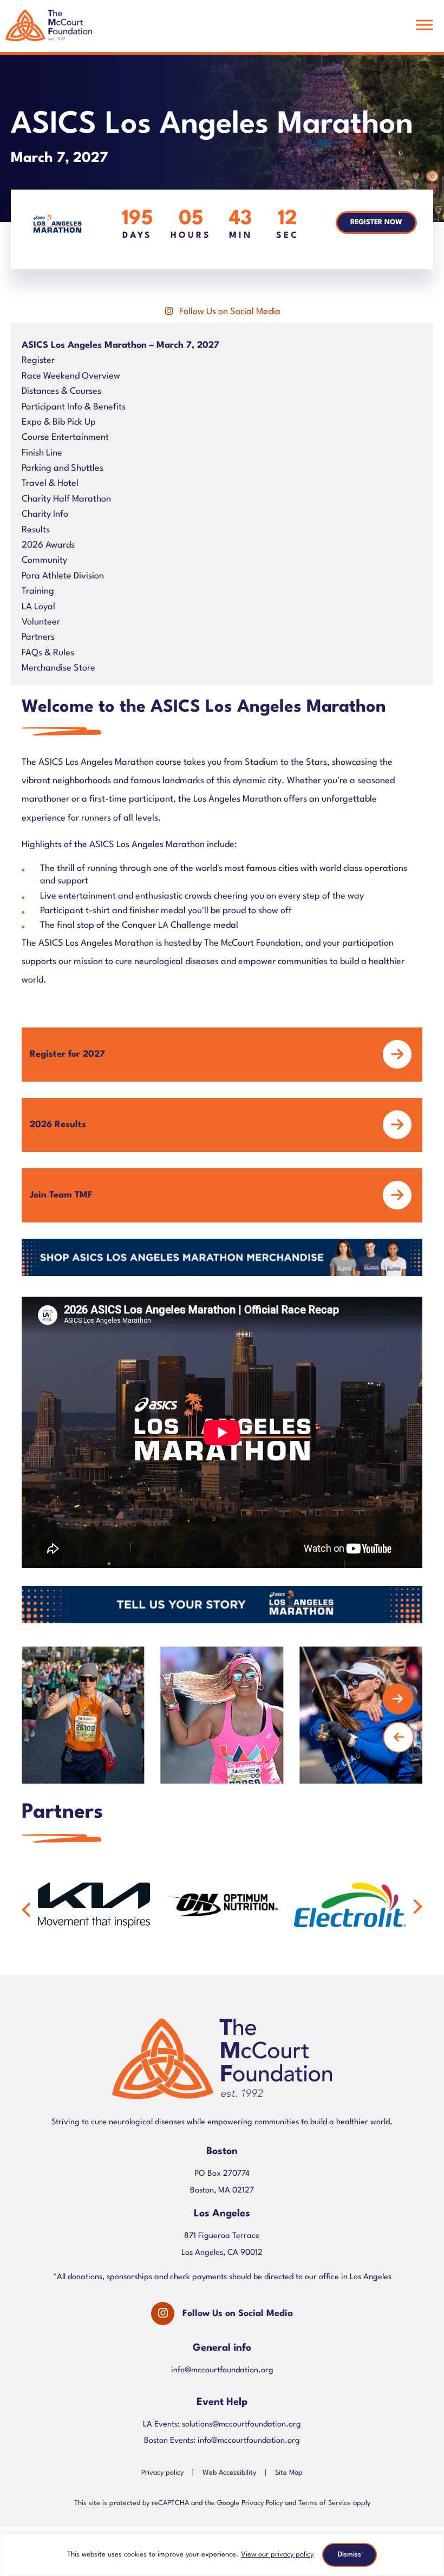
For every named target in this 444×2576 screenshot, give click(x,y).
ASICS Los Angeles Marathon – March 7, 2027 (120, 345)
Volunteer (41, 622)
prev (399, 1737)
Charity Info (45, 514)
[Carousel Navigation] (214, 1715)
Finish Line (42, 453)
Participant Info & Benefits (74, 407)
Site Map (289, 2472)
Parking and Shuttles (63, 468)
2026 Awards (48, 545)
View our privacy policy (277, 2555)
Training (38, 591)
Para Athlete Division (63, 576)
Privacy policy (162, 2472)
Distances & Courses (61, 391)
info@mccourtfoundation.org (222, 2370)
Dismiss (350, 2555)
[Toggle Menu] (425, 25)
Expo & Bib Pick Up (59, 422)
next (398, 1699)
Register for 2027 (67, 1054)
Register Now (376, 222)
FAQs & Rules (48, 653)
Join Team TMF (61, 1195)
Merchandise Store (58, 668)
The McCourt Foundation (49, 31)
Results (36, 530)
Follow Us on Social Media (230, 312)
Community (44, 560)
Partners (38, 637)
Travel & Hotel (50, 483)
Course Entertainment (65, 437)
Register (38, 360)
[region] (222, 2555)
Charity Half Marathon (66, 499)
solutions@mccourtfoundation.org (241, 2425)
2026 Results (58, 1125)
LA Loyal (38, 607)
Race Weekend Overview (71, 376)
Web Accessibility (229, 2472)
